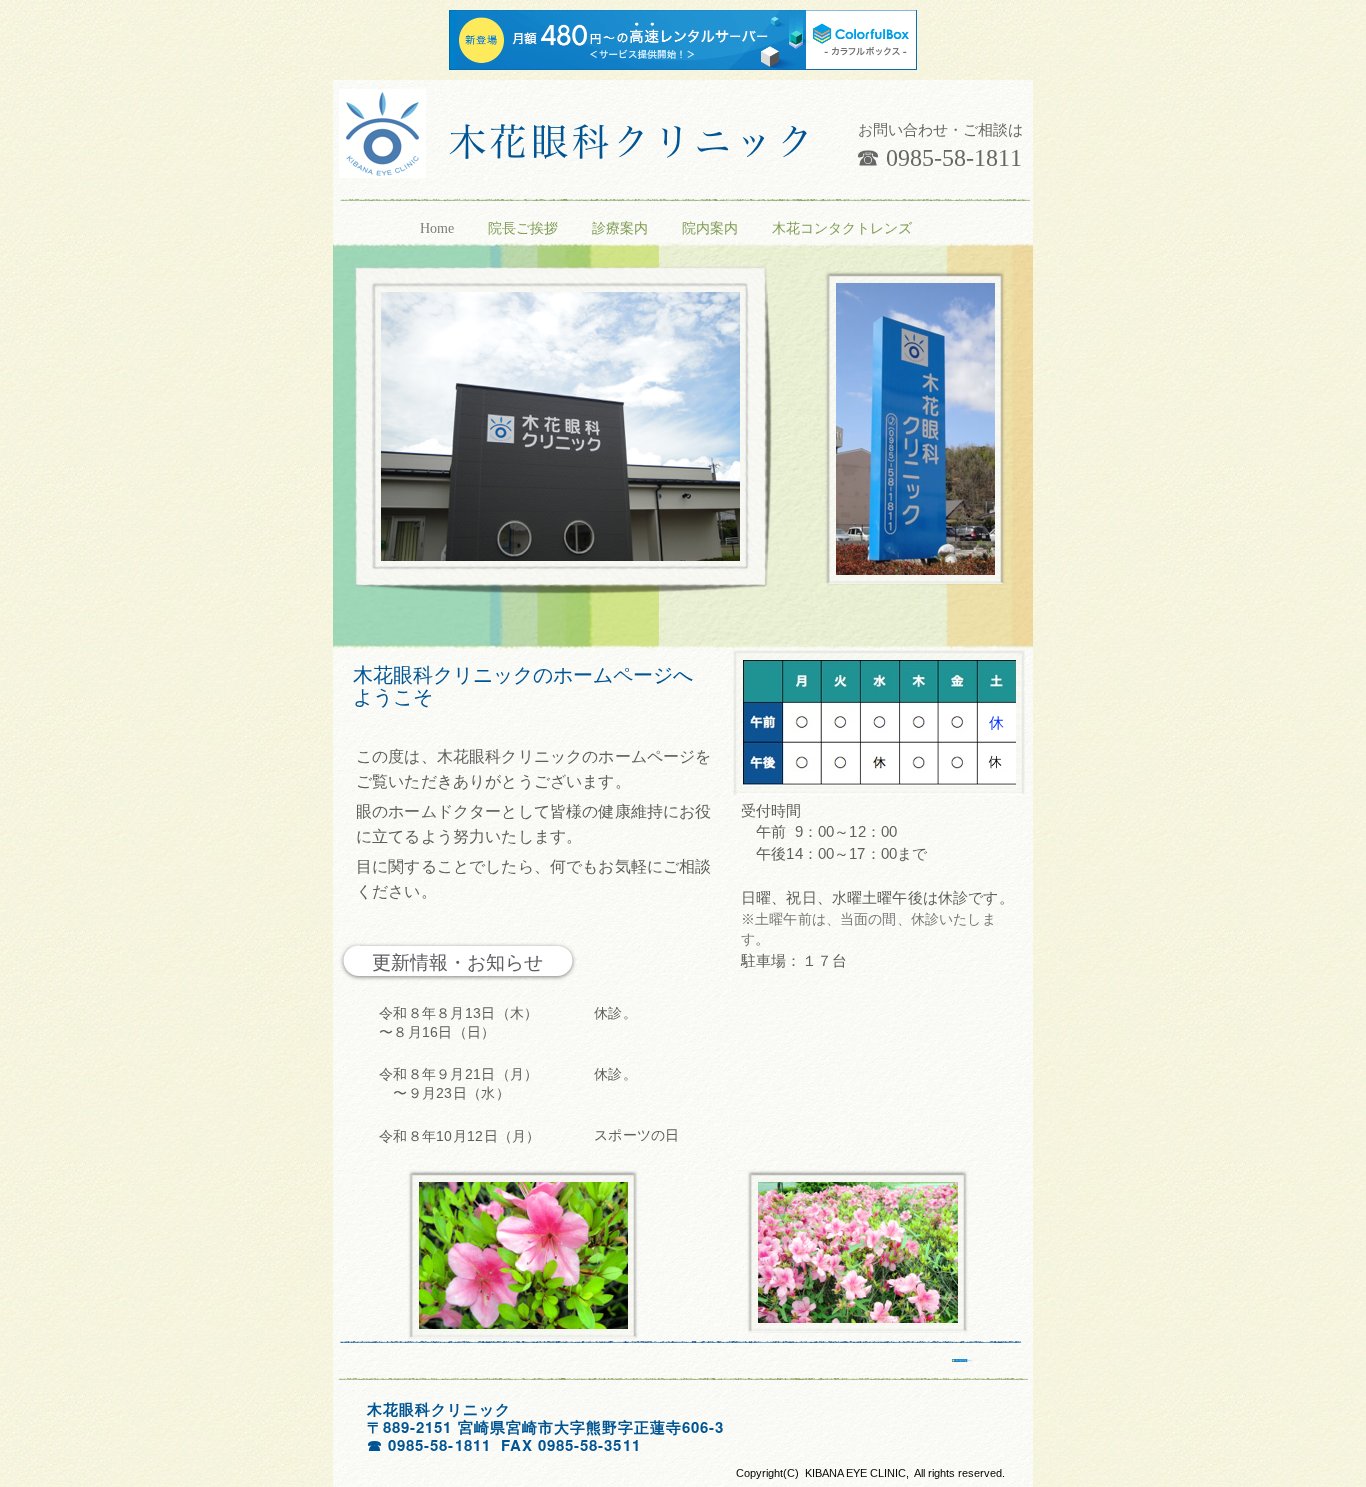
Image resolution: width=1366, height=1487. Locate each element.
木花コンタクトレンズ (842, 228)
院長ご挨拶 (525, 228)
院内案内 (712, 228)
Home (439, 228)
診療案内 (622, 228)
